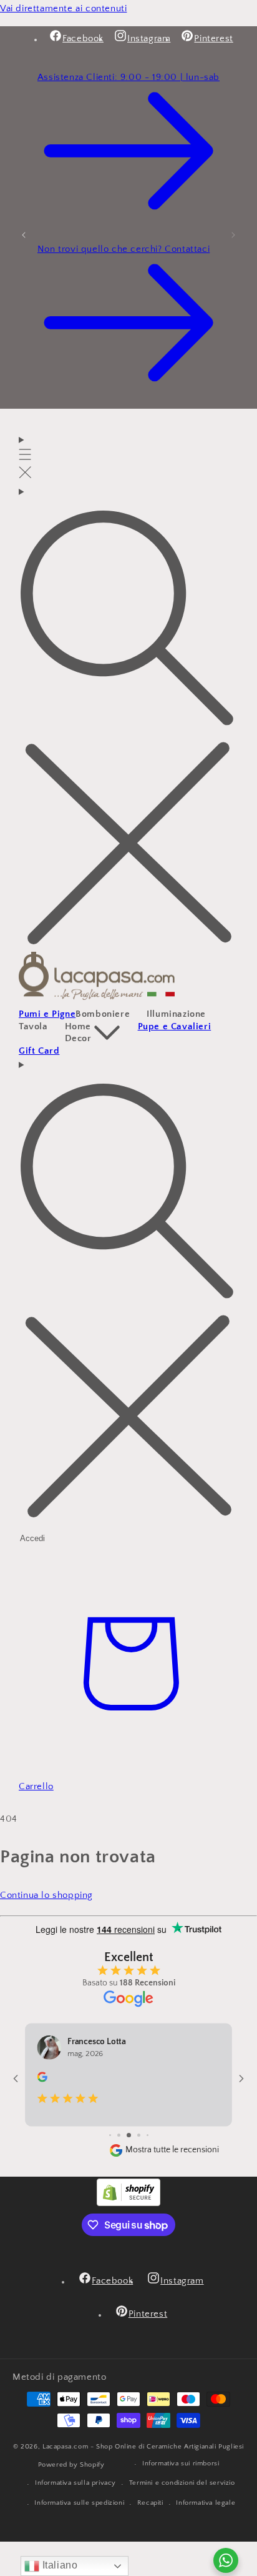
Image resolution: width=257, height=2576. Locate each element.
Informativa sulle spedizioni (79, 2503)
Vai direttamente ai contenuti (63, 8)
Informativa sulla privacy (75, 2483)
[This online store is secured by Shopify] (128, 2203)
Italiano (58, 2565)
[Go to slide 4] (110, 2135)
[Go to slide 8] (148, 2135)
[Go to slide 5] (119, 2135)
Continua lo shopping (46, 1895)
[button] (25, 458)
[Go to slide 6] (129, 2135)
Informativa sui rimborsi (181, 2464)
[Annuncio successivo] (233, 234)
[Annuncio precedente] (24, 234)
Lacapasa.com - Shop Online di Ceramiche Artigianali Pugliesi (143, 2447)
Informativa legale (206, 2503)
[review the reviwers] (42, 2080)
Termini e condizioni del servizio (182, 2483)
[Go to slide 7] (139, 2135)
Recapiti (150, 2503)
